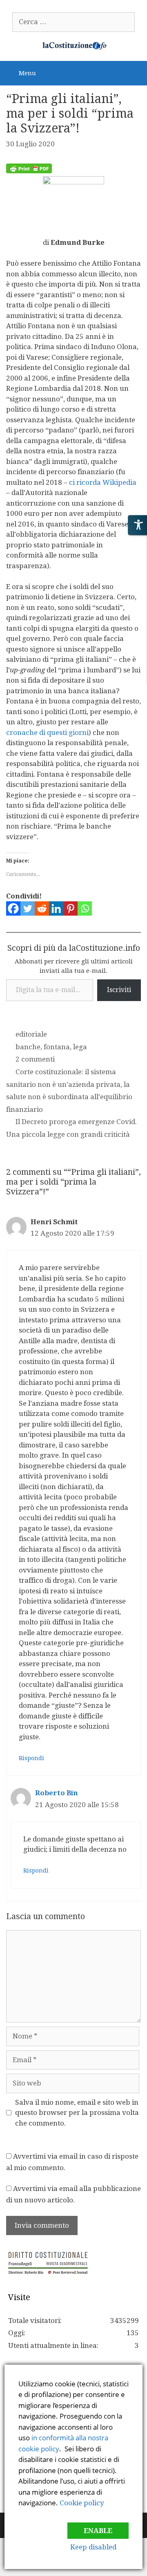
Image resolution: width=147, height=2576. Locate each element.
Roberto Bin (57, 1793)
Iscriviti (119, 990)
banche (28, 1047)
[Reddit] (42, 908)
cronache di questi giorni (47, 732)
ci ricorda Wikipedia (103, 482)
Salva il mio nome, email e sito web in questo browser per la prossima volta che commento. (77, 2113)
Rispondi (31, 1758)
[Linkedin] (56, 908)
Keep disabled (93, 2547)
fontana (57, 1047)
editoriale (31, 1034)
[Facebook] (13, 908)
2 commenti (35, 1059)
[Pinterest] (70, 908)
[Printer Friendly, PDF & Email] (29, 171)
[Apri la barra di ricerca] (135, 72)
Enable (98, 2531)
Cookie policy (82, 2503)
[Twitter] (28, 908)
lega (80, 1047)
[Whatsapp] (85, 908)
